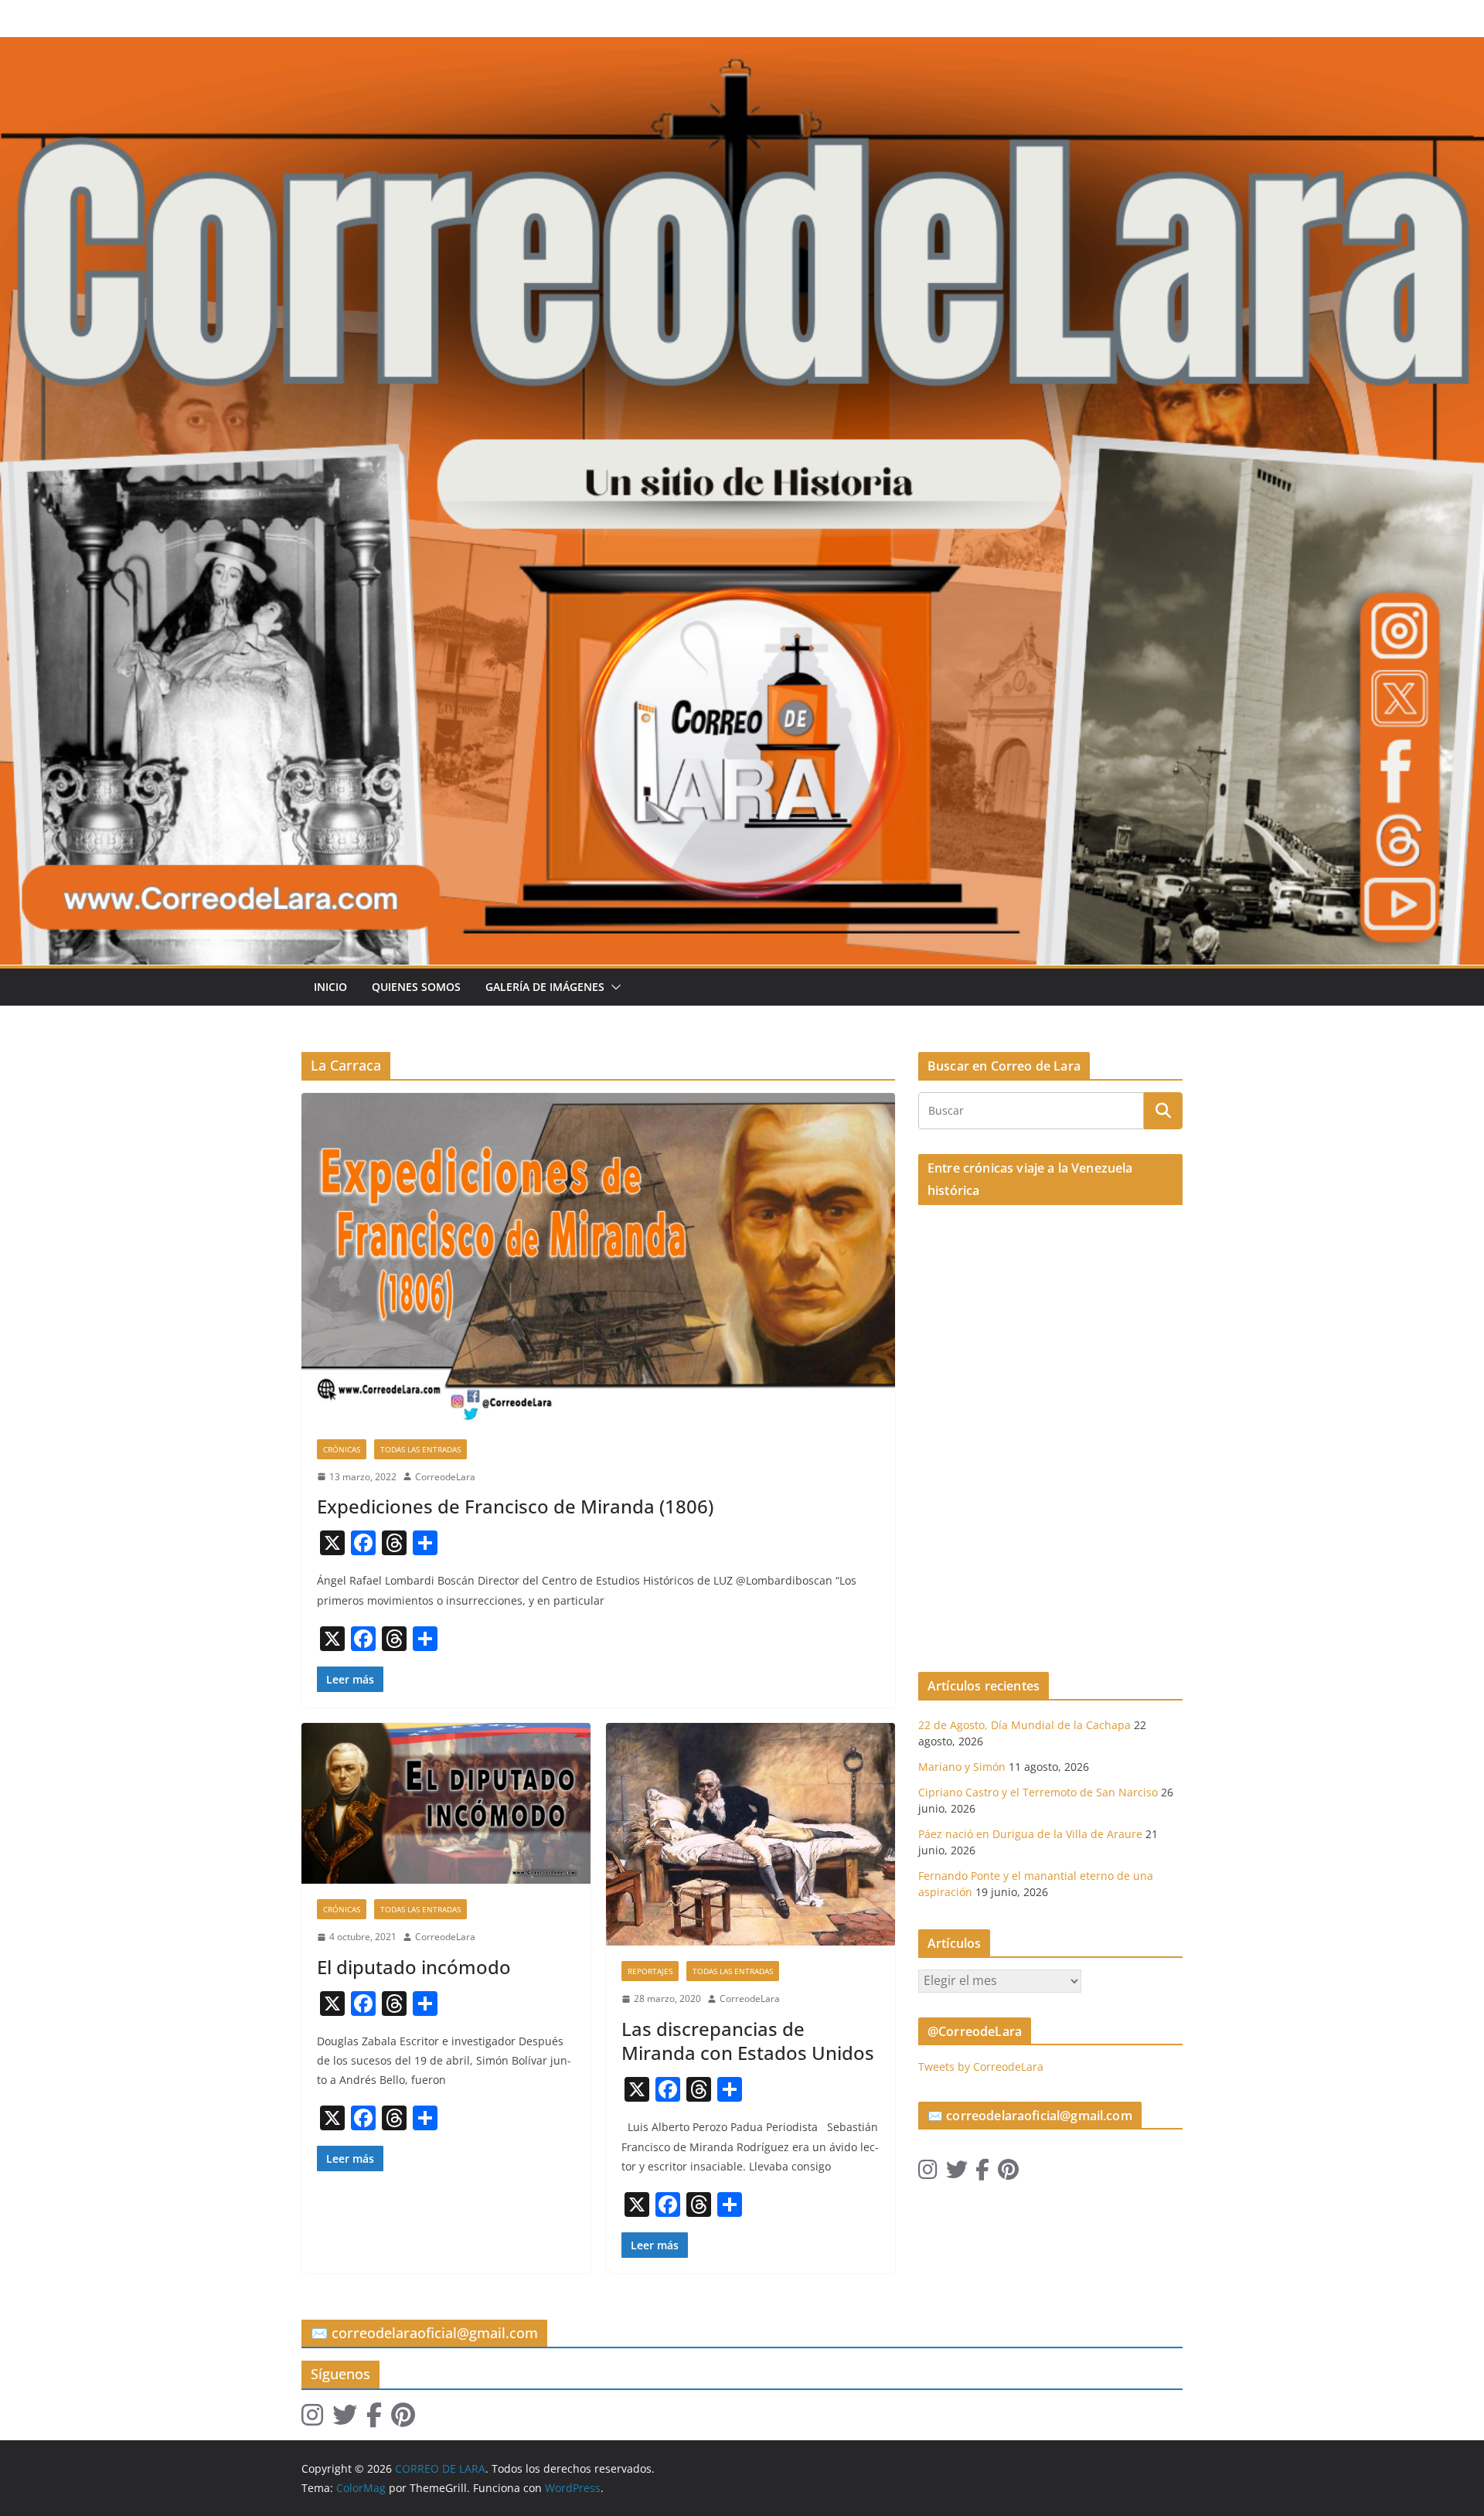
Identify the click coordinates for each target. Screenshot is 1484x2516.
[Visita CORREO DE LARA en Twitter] (957, 2173)
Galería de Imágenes (545, 987)
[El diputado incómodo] (446, 1803)
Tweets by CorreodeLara (981, 2067)
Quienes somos (416, 987)
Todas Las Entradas (420, 1449)
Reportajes (650, 1971)
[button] (613, 987)
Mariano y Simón (962, 1767)
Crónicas (342, 1449)
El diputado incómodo (414, 1967)
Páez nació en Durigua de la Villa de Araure (1030, 1834)
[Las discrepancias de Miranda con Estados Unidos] (751, 1834)
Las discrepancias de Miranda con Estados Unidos (748, 2041)
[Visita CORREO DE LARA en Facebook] (982, 2173)
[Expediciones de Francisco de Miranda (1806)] (598, 1258)
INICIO (330, 987)
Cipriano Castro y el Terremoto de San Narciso (1038, 1792)
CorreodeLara (445, 1477)
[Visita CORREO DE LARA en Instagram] (928, 2173)
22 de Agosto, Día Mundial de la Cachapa (1025, 1725)
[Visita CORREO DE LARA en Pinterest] (1008, 2173)
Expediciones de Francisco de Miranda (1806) (515, 1506)
